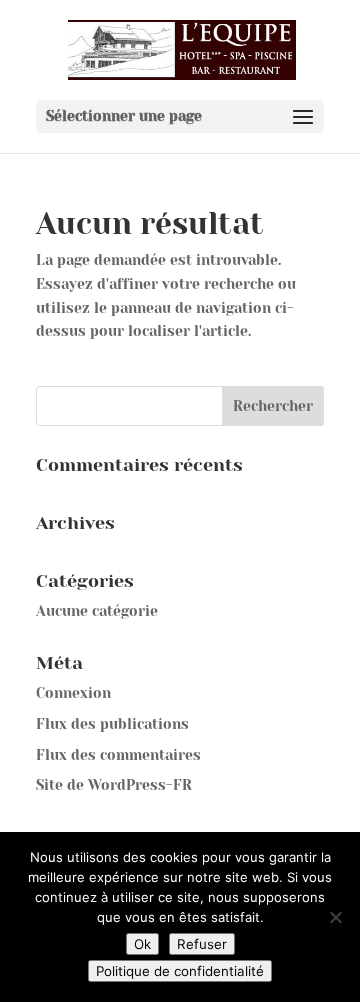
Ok (142, 944)
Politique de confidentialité (180, 971)
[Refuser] (335, 917)
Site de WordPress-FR (114, 785)
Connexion (73, 693)
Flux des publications (112, 724)
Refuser (202, 944)
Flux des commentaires (118, 755)
